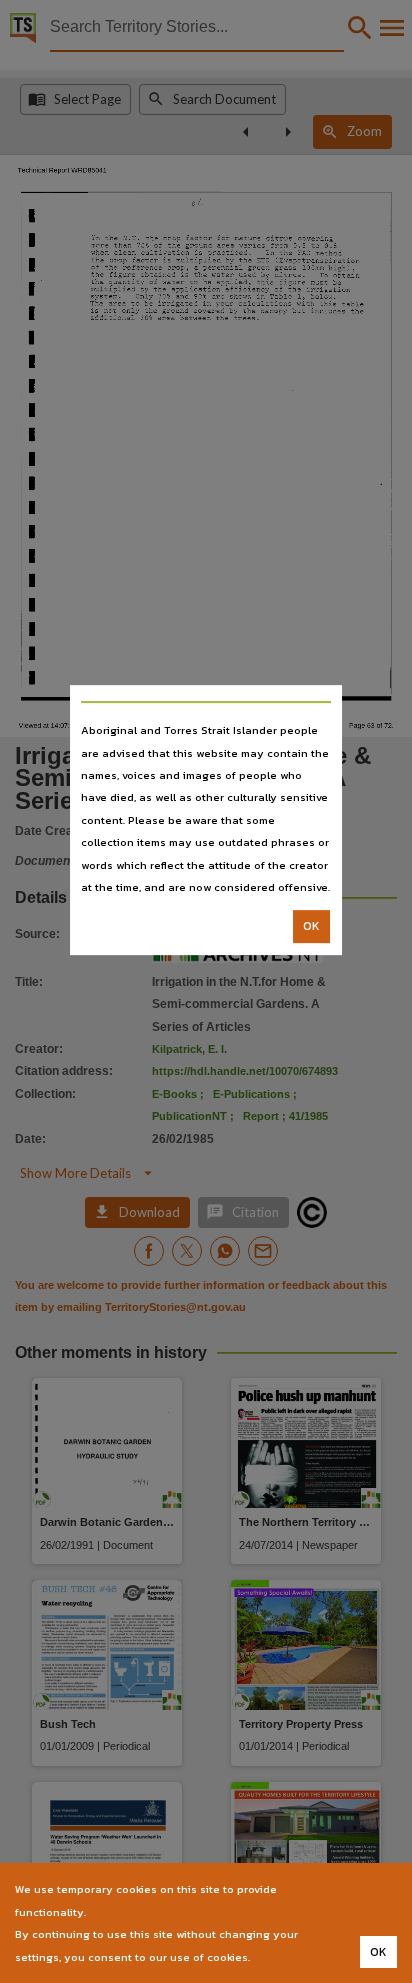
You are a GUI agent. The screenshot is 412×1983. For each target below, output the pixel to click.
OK (311, 927)
